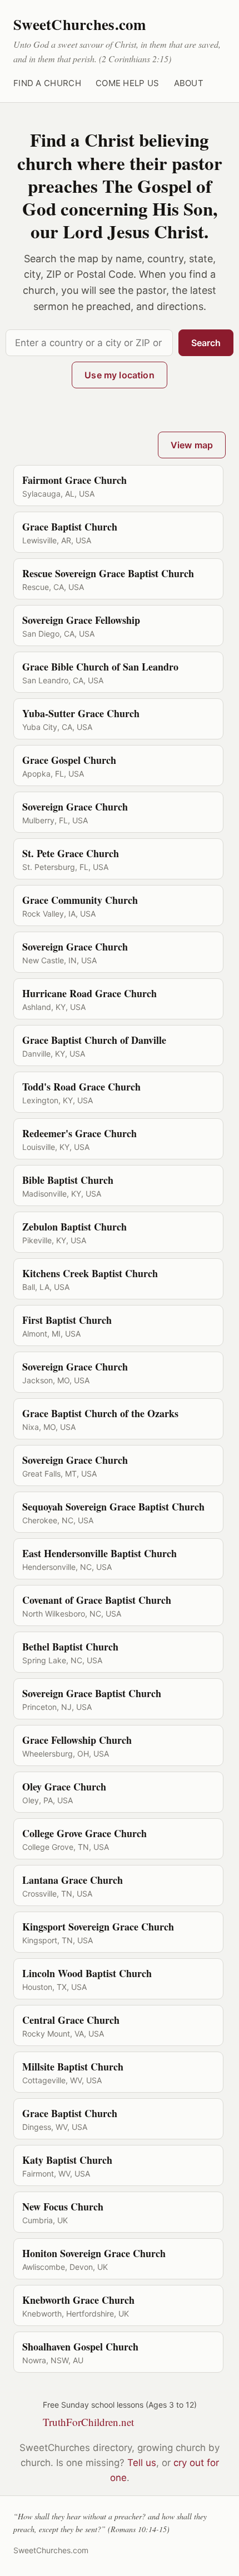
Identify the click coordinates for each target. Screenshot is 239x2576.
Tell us (142, 2463)
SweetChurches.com (80, 24)
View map (192, 445)
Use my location (119, 375)
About (189, 83)
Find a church (47, 83)
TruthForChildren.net (88, 2422)
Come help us (128, 83)
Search (206, 343)
